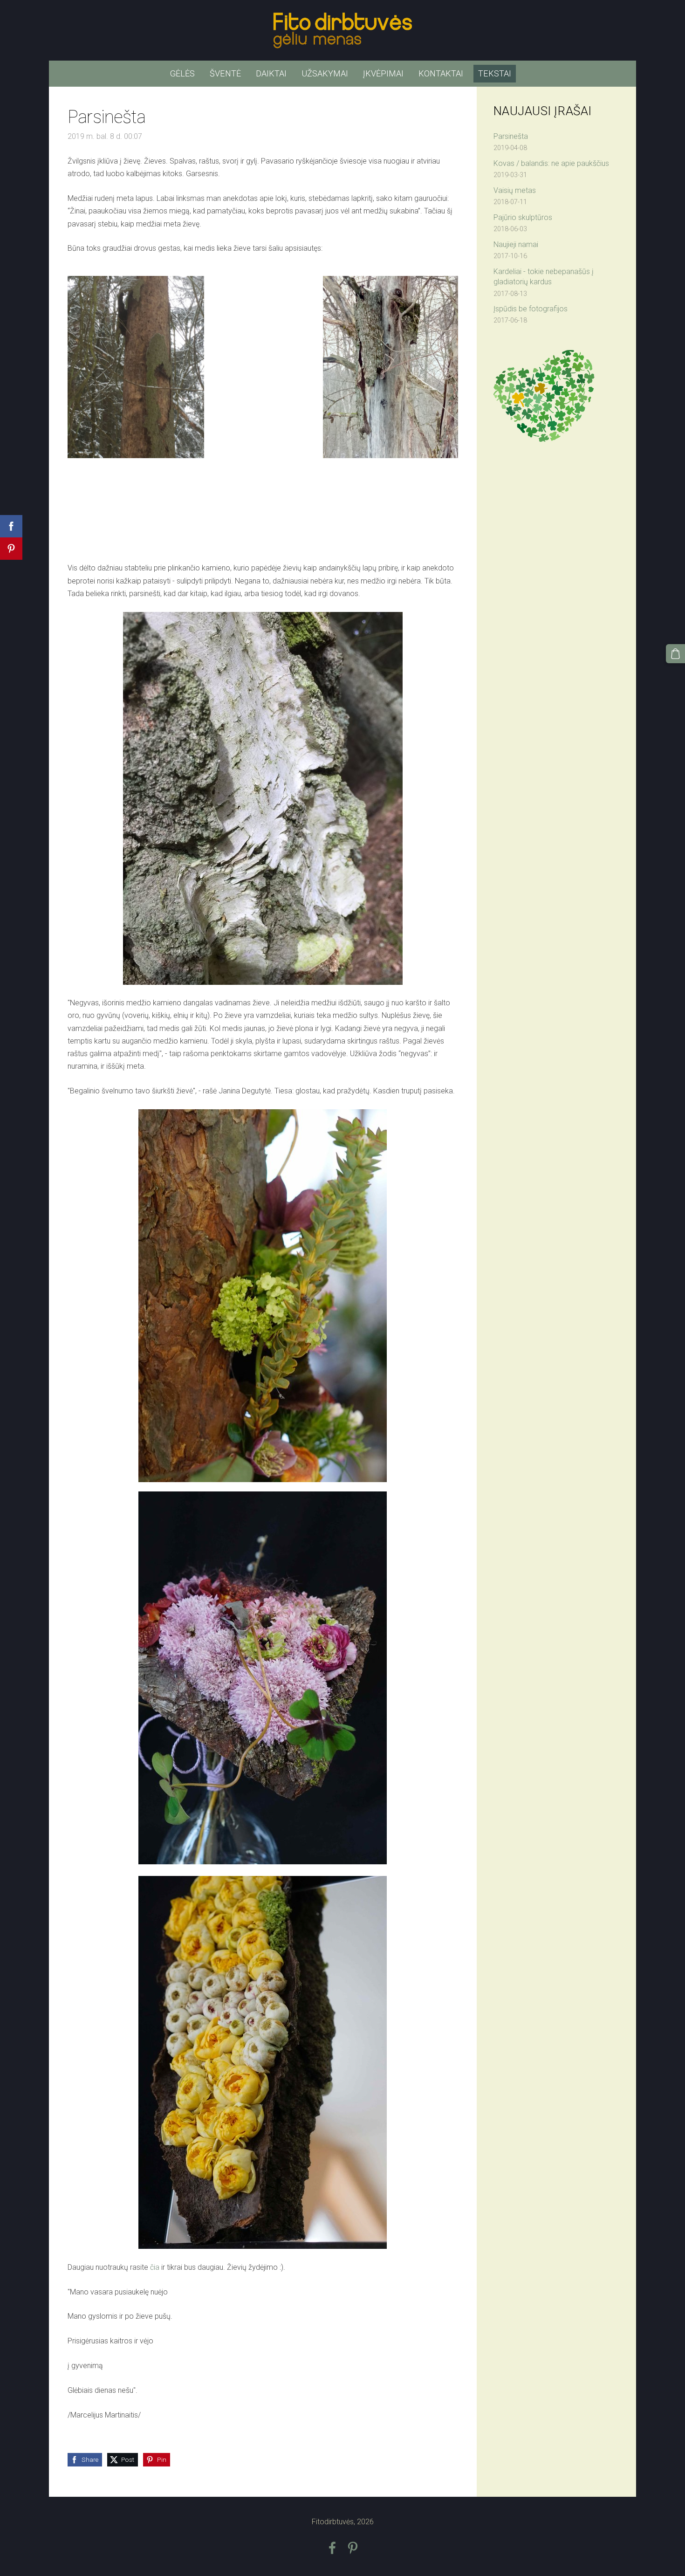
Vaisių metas (515, 190)
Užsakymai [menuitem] (325, 73)
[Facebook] (332, 2548)
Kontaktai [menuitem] (441, 73)
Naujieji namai (516, 244)
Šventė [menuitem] (225, 73)
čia (155, 2267)
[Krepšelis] (675, 654)
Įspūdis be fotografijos (531, 309)
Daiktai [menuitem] (271, 73)
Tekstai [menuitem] (495, 73)
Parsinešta (511, 136)
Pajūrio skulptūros (523, 217)
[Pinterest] (353, 2548)
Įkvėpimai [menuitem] (383, 73)
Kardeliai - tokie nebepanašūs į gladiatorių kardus (544, 277)
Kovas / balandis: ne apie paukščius (551, 163)
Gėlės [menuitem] (182, 73)
